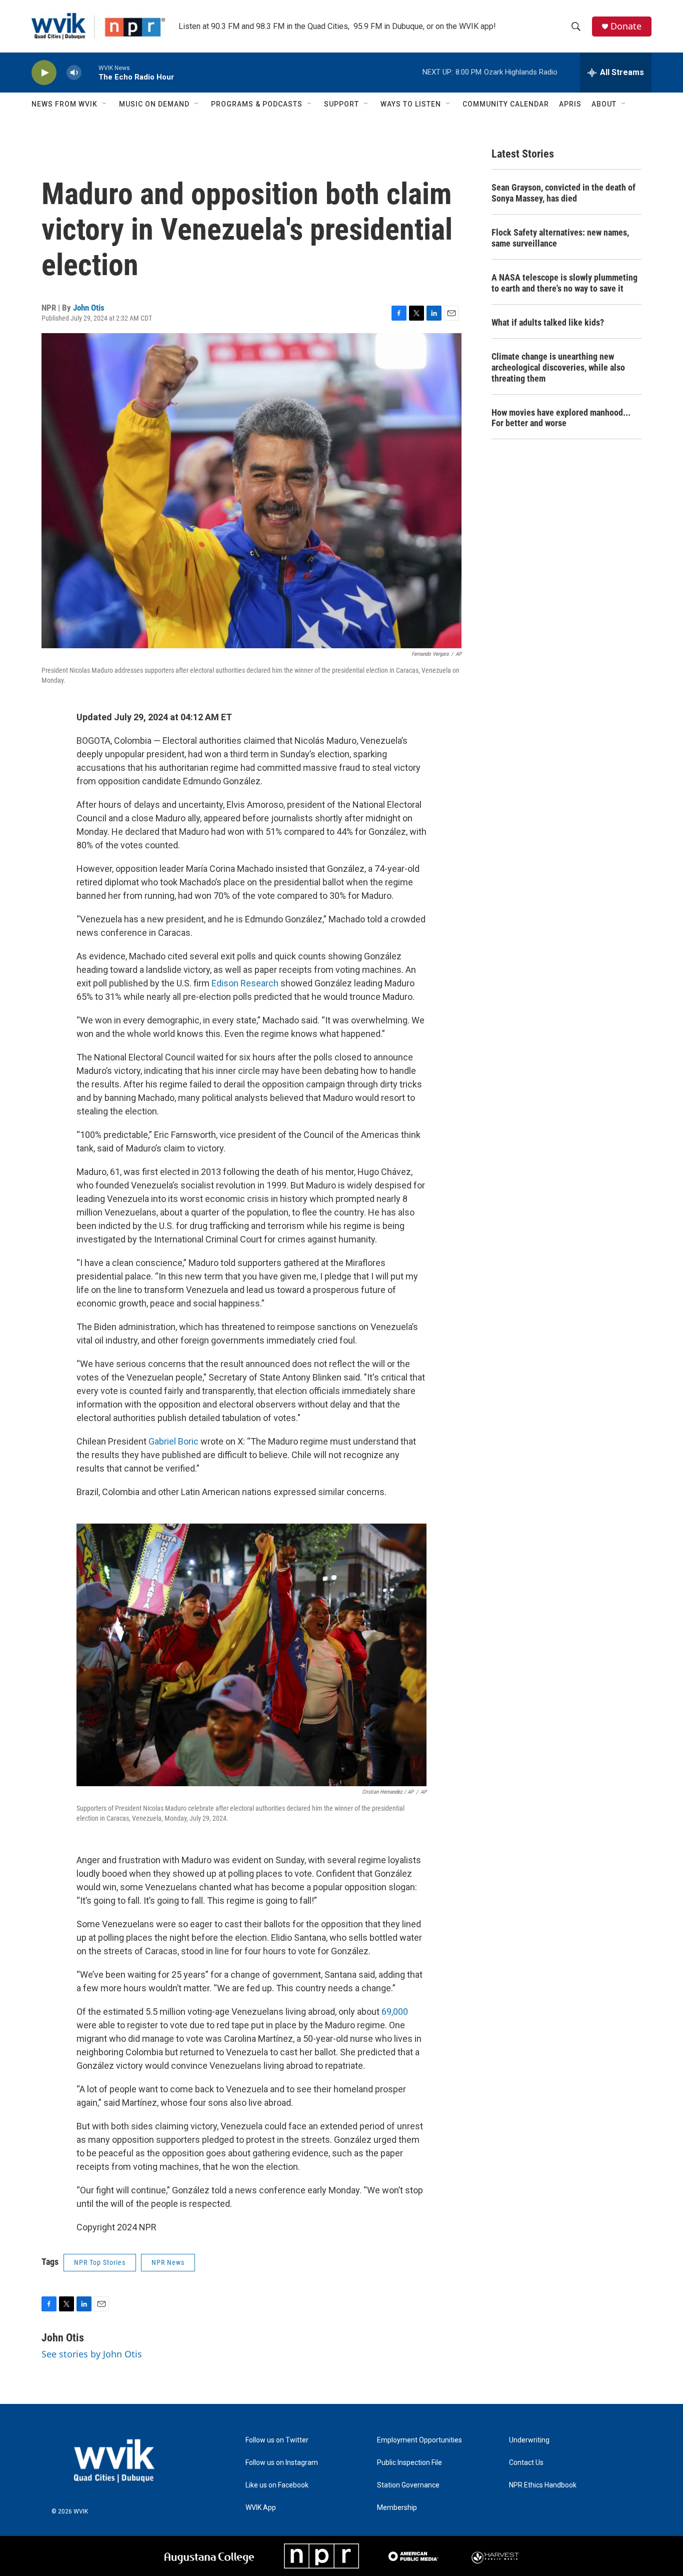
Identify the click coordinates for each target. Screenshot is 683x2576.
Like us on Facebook (277, 2485)
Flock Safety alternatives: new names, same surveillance (560, 238)
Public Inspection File (409, 2463)
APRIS (570, 104)
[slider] (90, 72)
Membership (397, 2508)
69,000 (395, 2012)
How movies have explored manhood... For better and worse (561, 418)
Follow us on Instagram (282, 2463)
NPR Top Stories (100, 2262)
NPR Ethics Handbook (543, 2485)
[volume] (74, 73)
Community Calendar (506, 104)
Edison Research (245, 983)
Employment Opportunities (419, 2440)
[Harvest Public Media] (496, 2556)
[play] (44, 73)
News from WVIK (64, 104)
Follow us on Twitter (277, 2440)
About (604, 104)
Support (341, 104)
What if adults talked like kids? (548, 322)
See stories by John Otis (92, 2354)
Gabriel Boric (173, 1441)
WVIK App (261, 2508)
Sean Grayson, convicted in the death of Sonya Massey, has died (563, 193)
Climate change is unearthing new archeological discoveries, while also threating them (558, 367)
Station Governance (408, 2485)
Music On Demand (154, 104)
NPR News (168, 2262)
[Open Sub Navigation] (105, 104)
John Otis (89, 308)
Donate (626, 26)
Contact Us (526, 2463)
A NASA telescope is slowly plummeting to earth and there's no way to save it (564, 283)
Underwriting (529, 2440)
